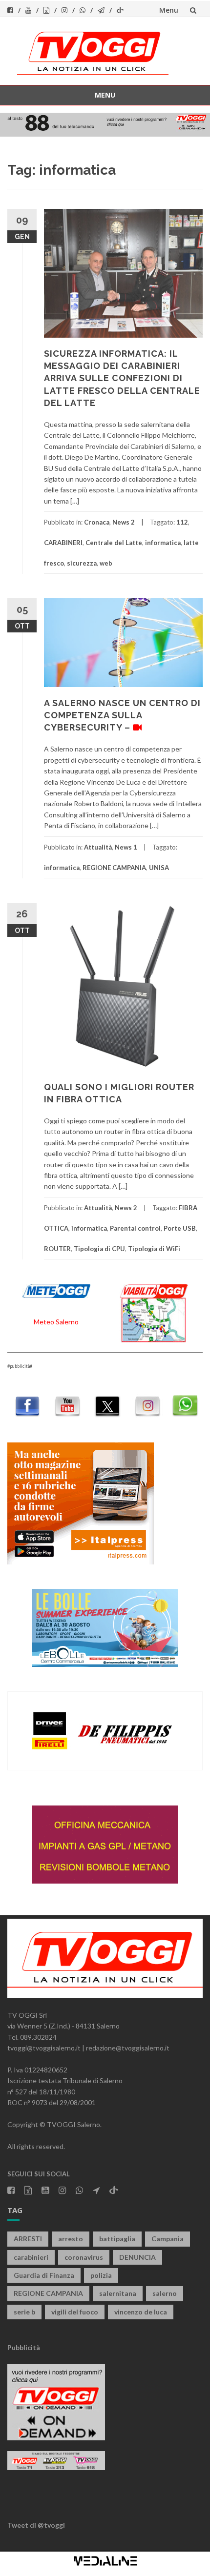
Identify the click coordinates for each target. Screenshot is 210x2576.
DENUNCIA (137, 2257)
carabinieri (31, 2257)
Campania (168, 2239)
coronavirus (84, 2257)
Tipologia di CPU (99, 1249)
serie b (24, 2312)
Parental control (135, 1228)
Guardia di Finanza (44, 2275)
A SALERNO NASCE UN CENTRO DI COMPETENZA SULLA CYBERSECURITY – (122, 715)
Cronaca (97, 522)
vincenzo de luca (141, 2312)
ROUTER (57, 1249)
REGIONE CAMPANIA (114, 868)
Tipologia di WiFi (154, 1249)
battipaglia (117, 2239)
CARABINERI (63, 543)
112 (182, 522)
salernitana (118, 2293)
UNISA (159, 868)
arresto (71, 2239)
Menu (169, 10)
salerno (165, 2293)
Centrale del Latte (114, 543)
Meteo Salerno (56, 1322)
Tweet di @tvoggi (36, 2525)
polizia (101, 2275)
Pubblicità (24, 2347)
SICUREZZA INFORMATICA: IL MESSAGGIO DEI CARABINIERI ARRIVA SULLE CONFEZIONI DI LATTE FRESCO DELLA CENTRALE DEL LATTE (122, 378)
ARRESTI (28, 2239)
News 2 (124, 522)
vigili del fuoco (75, 2312)
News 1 (126, 847)
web (106, 563)
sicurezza (82, 563)
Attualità (98, 847)
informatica (163, 543)
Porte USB (180, 1228)
